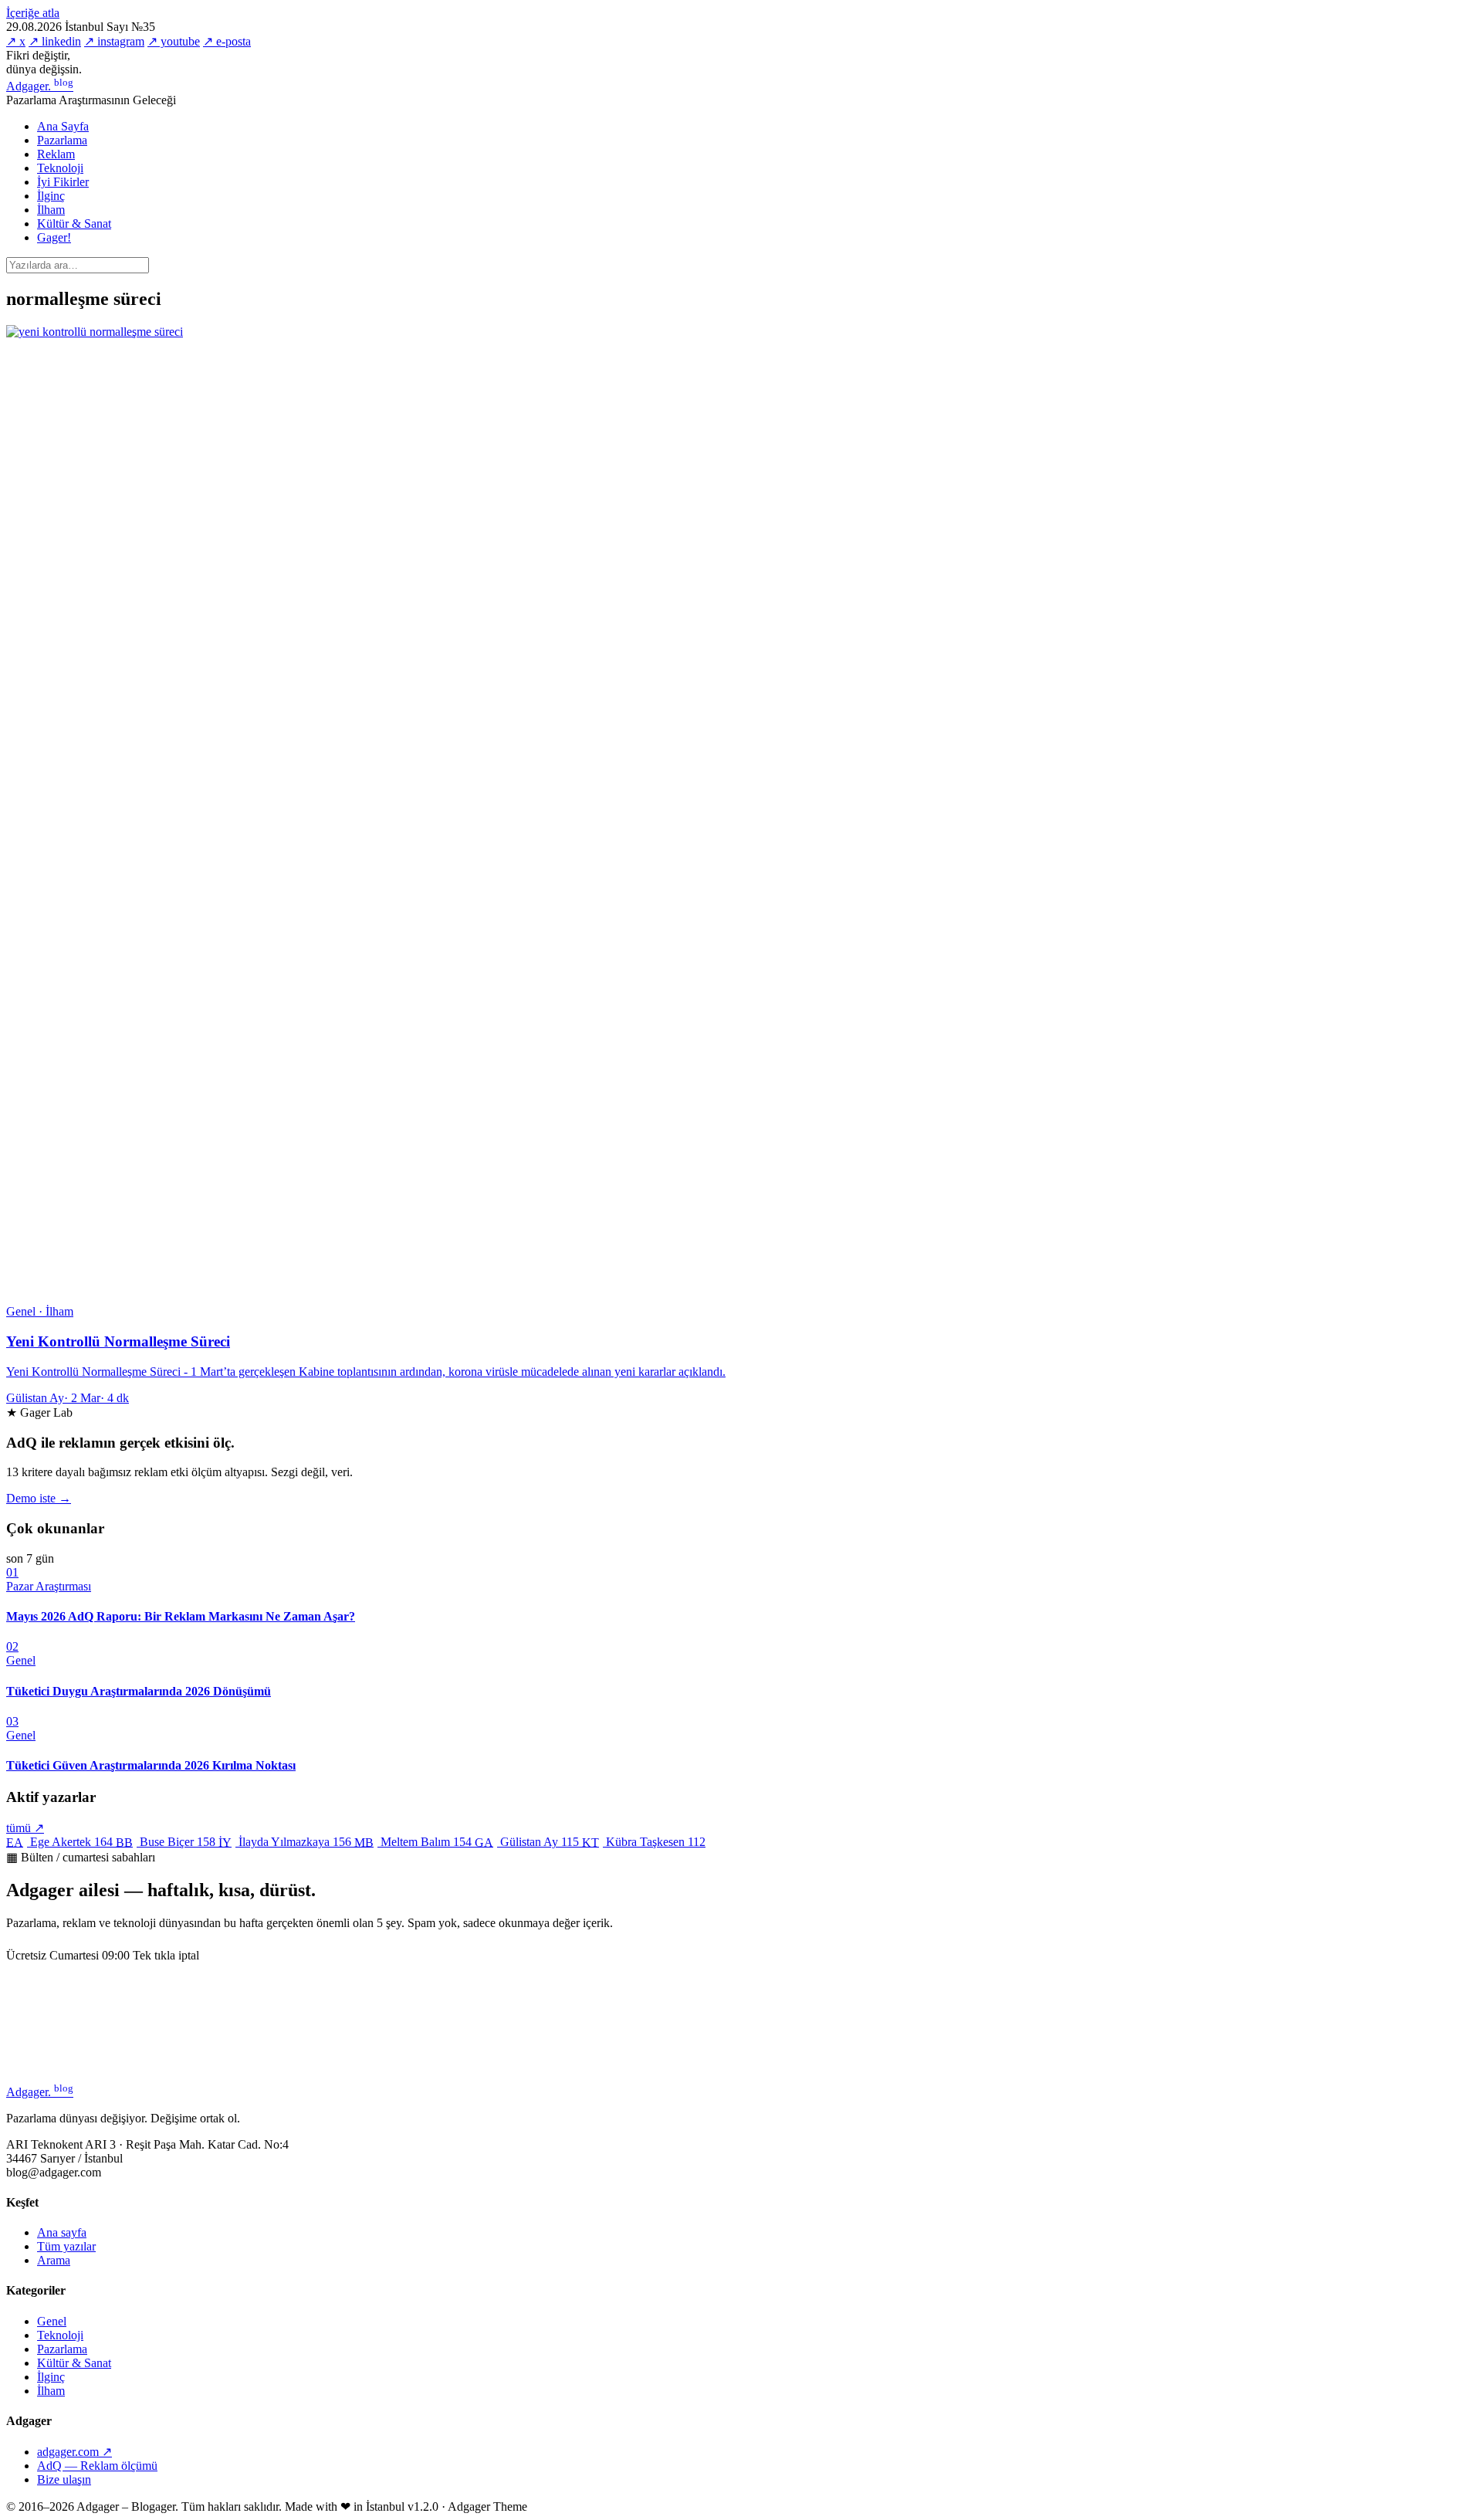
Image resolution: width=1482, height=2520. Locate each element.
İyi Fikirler (63, 182)
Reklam (56, 154)
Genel (52, 2321)
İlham (51, 210)
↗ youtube (174, 41)
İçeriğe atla (33, 13)
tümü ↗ (25, 1828)
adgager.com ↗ (74, 2452)
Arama (54, 2260)
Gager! (54, 237)
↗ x (16, 41)
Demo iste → (39, 1498)
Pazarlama (62, 140)
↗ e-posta (227, 41)
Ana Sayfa (63, 126)
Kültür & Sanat (74, 224)
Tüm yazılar (66, 2246)
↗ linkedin (55, 41)
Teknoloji (60, 168)
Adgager (40, 86)
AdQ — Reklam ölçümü (97, 2466)
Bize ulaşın (64, 2479)
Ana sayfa (62, 2232)
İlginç (51, 196)
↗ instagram (114, 41)
